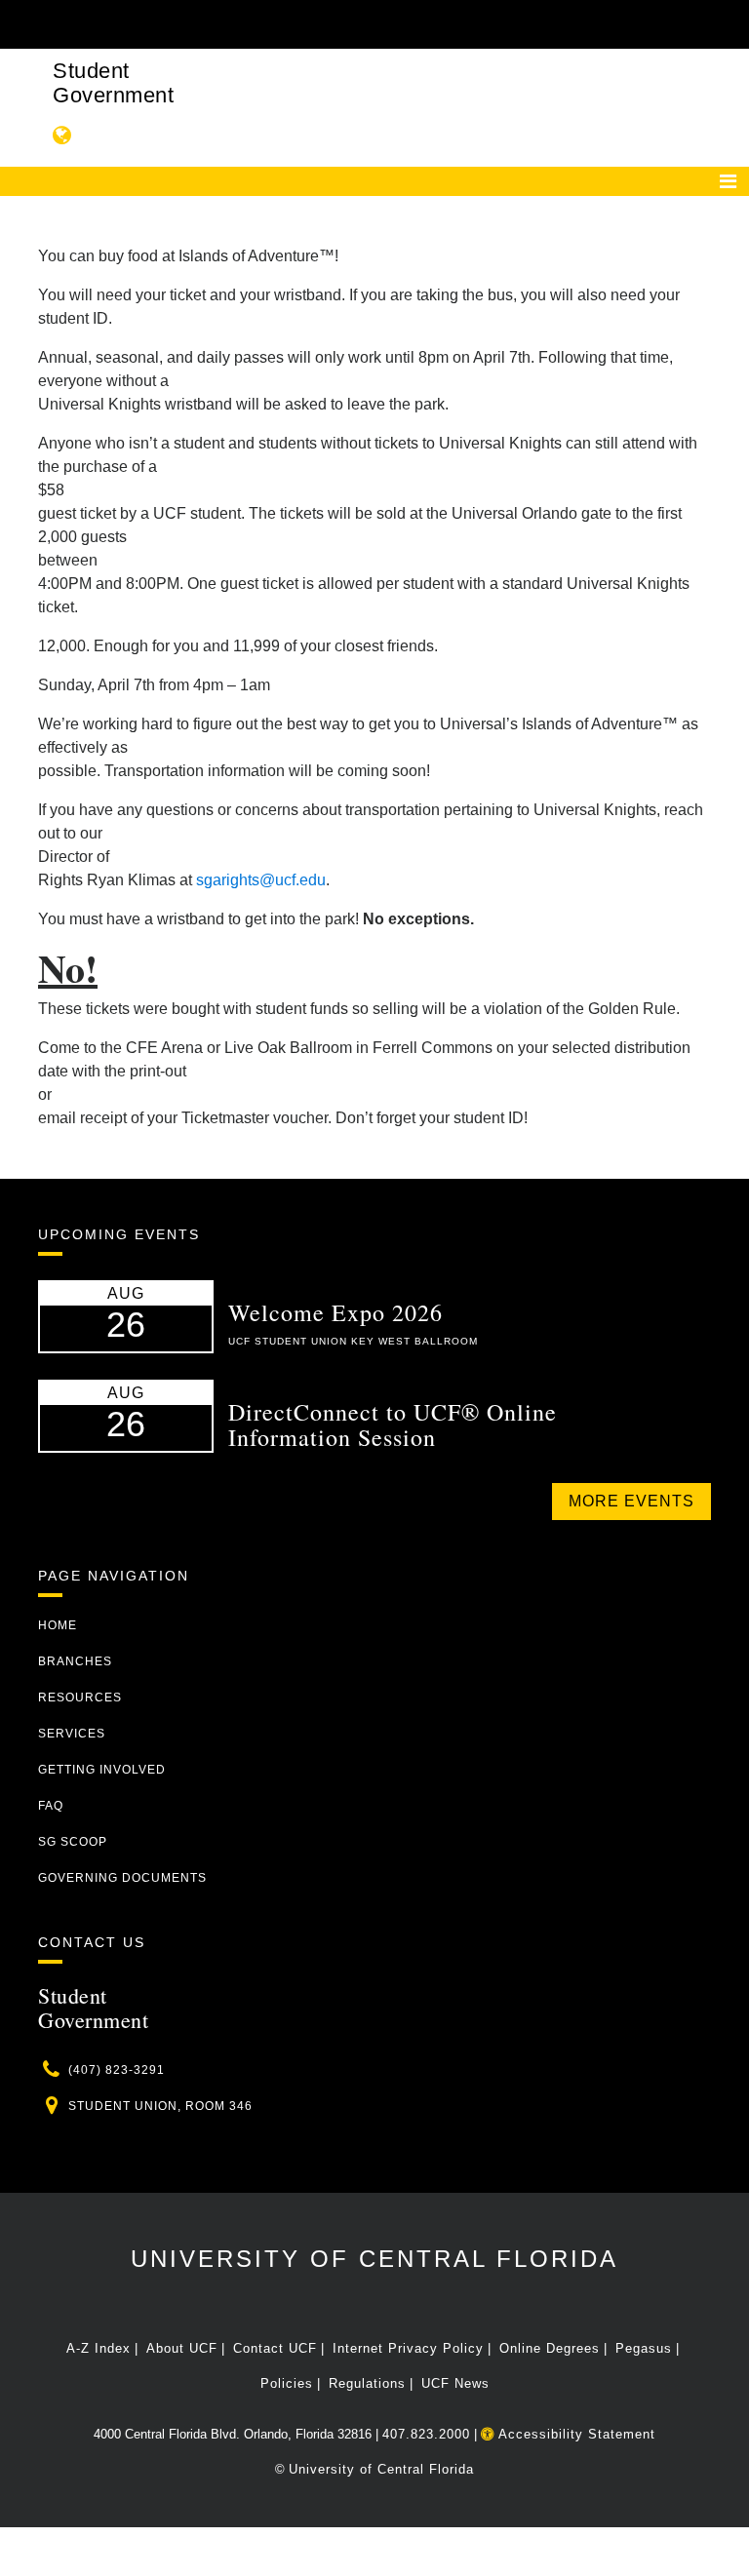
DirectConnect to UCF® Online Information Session (393, 1425)
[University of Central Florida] (168, 24)
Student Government (113, 83)
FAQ (51, 1806)
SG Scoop (73, 1842)
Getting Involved (102, 1770)
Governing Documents (122, 1878)
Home (58, 1625)
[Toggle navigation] (728, 181)
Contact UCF (275, 2348)
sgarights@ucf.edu (261, 880)
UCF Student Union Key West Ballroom (353, 1341)
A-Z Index (99, 2348)
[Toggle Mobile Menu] (706, 23)
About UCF (182, 2348)
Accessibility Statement (575, 2434)
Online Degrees (550, 2348)
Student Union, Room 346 (160, 2106)
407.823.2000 (426, 2434)
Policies (287, 2383)
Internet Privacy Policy (408, 2348)
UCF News (455, 2383)
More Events (631, 1501)
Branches (75, 1661)
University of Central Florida (374, 2259)
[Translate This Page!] (62, 135)
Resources (80, 1698)
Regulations (367, 2383)
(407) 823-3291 (117, 2070)
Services (72, 1734)
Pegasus (644, 2348)
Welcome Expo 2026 (335, 1312)
